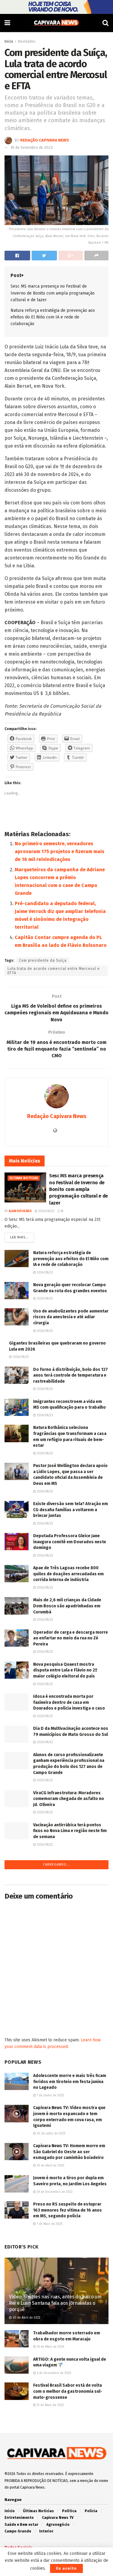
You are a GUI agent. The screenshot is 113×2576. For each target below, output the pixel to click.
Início (10, 2511)
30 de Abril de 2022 (26, 2318)
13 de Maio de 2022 (50, 2405)
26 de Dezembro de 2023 (54, 2192)
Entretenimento (19, 2518)
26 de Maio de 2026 (50, 2347)
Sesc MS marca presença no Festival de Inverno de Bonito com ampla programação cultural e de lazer (53, 293)
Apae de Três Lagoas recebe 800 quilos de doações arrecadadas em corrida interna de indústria (68, 1574)
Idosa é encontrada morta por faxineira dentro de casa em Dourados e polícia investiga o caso (69, 1702)
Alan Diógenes (20, 1211)
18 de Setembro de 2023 (32, 147)
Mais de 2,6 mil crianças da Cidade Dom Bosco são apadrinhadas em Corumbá (67, 1606)
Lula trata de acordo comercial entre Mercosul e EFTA (54, 971)
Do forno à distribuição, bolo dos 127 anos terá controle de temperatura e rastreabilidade (71, 1375)
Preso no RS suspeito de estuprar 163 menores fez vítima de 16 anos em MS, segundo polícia (67, 2210)
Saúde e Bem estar (21, 2525)
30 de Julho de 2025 (51, 2134)
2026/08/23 (46, 1211)
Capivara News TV (58, 2518)
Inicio (9, 41)
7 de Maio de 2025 (49, 2224)
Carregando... (57, 1865)
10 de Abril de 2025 (50, 2166)
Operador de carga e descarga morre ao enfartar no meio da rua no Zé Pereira (71, 1638)
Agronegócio (58, 2525)
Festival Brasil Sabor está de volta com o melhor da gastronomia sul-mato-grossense (68, 2391)
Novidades (27, 41)
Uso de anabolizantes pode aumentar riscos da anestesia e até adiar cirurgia (71, 1317)
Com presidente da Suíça (43, 960)
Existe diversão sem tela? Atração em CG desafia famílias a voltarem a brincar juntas (71, 1510)
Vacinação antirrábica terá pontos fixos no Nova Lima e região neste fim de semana (70, 1831)
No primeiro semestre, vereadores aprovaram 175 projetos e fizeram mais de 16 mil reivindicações (60, 851)
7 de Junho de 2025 (50, 2095)
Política (69, 2511)
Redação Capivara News (45, 140)
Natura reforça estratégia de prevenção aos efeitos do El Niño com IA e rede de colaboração (53, 317)
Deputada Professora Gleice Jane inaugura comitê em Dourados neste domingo (70, 1542)
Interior (46, 2531)
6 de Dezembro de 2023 (53, 2373)
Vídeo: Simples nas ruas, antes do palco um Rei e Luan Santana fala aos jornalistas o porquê (55, 2303)
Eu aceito (66, 2568)
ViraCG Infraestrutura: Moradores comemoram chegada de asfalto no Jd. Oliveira (69, 1799)
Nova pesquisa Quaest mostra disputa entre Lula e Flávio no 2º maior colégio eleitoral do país (65, 1670)
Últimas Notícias (24, 1178)
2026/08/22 (44, 1652)
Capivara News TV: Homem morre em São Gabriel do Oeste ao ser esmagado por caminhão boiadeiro (69, 2152)
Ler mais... (19, 1237)
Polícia (91, 2511)
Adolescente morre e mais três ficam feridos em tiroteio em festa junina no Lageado (70, 2082)
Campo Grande (18, 2531)
